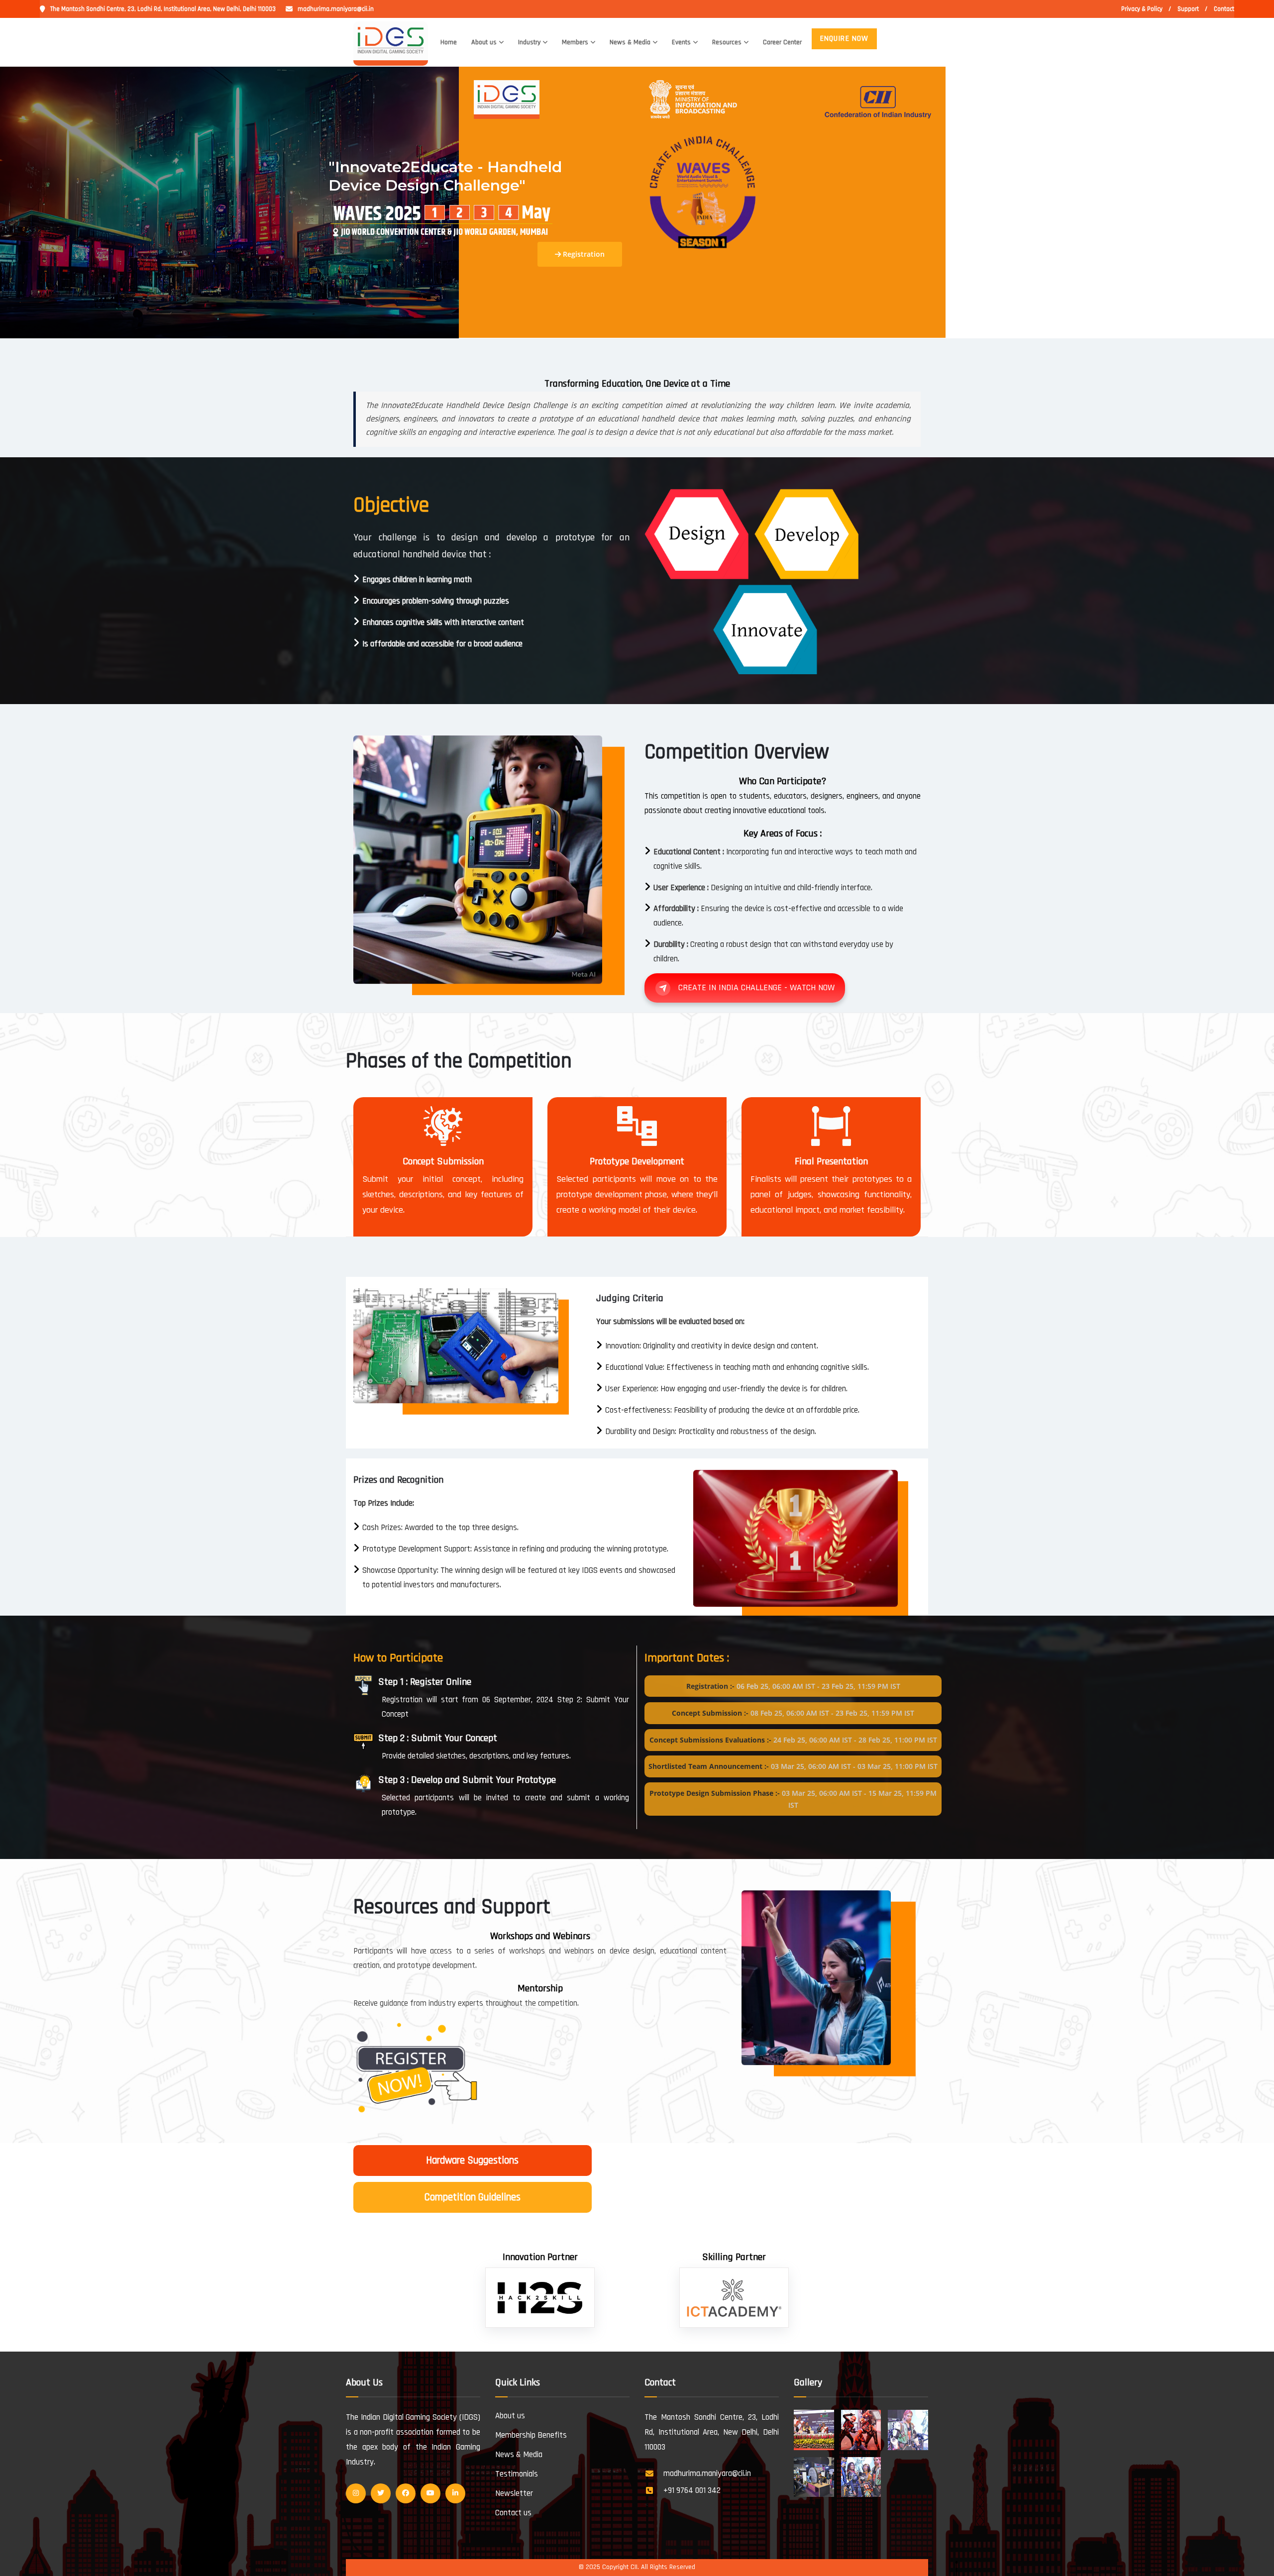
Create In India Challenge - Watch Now (756, 987)
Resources (727, 42)
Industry (529, 42)
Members (575, 42)
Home (449, 42)
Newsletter (514, 2493)
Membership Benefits (531, 2435)
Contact (1224, 9)
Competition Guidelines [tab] (473, 2197)
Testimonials (517, 2474)
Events (681, 42)
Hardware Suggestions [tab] (472, 2160)
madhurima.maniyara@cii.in (336, 9)
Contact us (513, 2513)
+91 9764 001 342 (692, 2490)
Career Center (782, 42)
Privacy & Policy (1142, 9)
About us (484, 42)
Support (1188, 9)
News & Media (630, 42)
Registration (583, 254)
